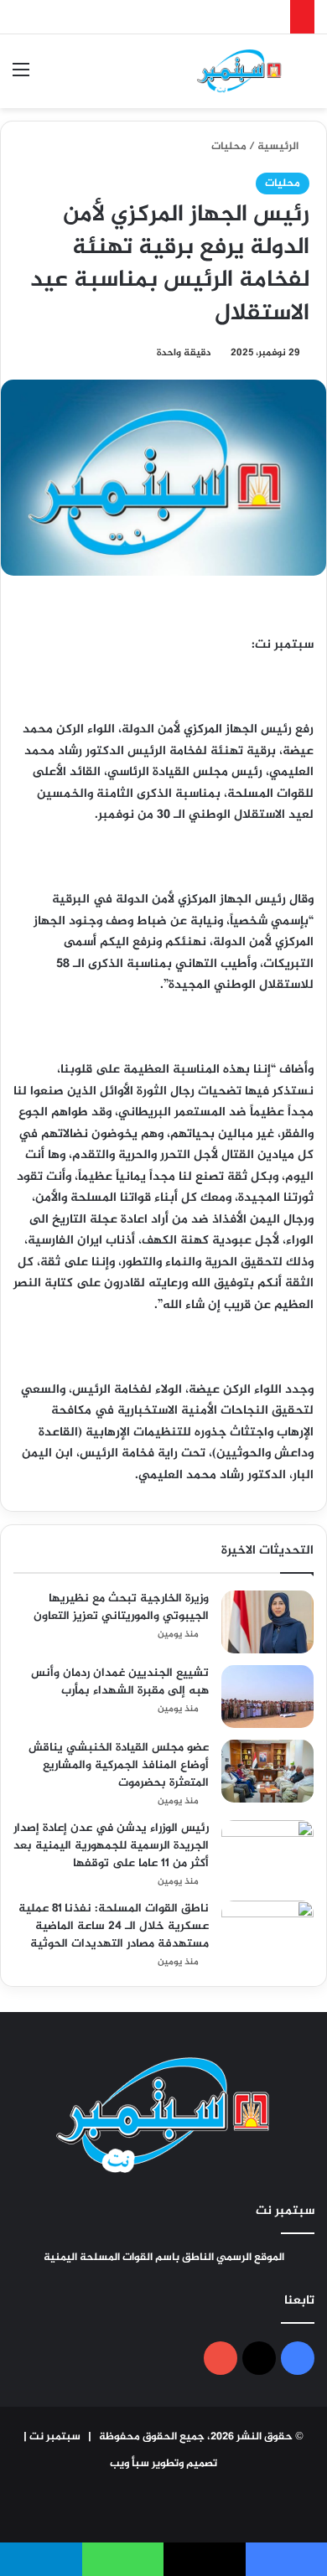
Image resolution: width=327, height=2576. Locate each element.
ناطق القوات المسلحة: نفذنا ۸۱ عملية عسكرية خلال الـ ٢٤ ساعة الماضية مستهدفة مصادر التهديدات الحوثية (114, 1926)
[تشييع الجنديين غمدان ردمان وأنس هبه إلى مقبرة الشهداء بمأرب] (267, 1697)
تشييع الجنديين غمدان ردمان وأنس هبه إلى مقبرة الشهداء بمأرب (120, 1682)
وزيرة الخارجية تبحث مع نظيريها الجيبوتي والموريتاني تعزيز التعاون (121, 1607)
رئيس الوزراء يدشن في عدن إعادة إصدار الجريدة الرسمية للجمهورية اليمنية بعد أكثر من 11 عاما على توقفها (111, 1846)
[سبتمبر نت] (239, 71)
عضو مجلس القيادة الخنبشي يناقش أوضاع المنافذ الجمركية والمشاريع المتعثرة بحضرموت (119, 1765)
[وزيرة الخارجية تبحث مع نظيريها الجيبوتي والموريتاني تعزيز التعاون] (267, 1622)
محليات (229, 147)
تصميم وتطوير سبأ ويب (163, 2464)
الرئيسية (279, 147)
